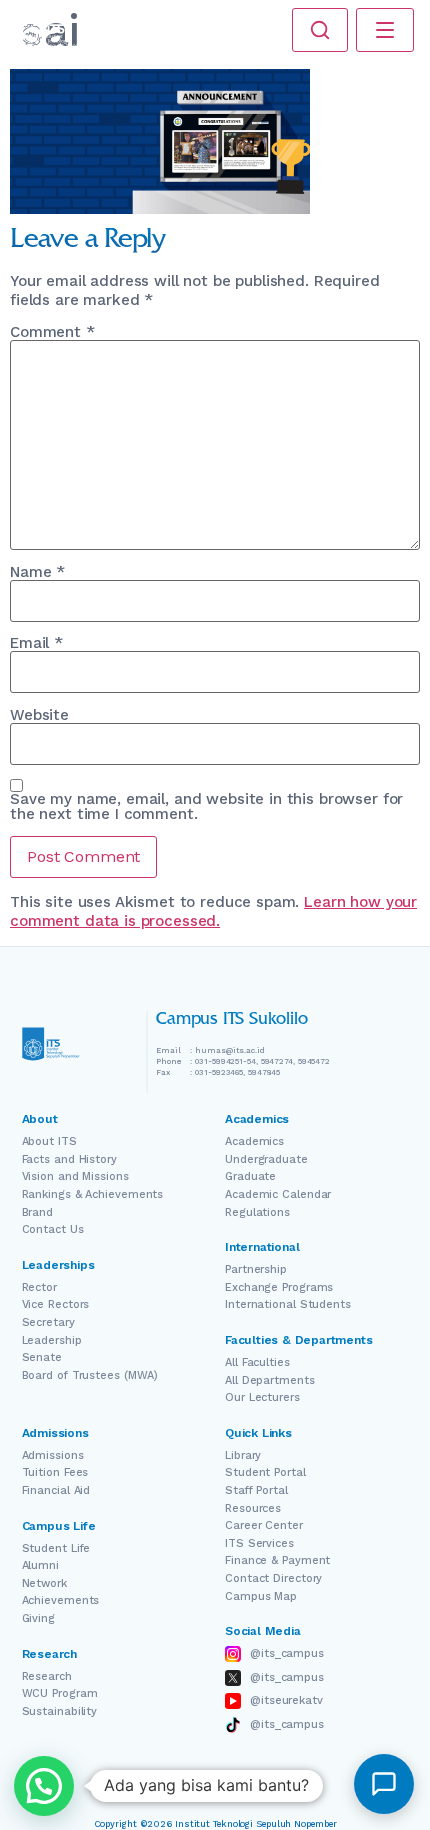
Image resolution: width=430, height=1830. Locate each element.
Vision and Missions (75, 1176)
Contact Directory (273, 1578)
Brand (38, 1212)
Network (44, 1583)
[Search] (320, 30)
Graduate (250, 1176)
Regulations (257, 1212)
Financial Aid (56, 1490)
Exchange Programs (279, 1287)
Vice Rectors (56, 1304)
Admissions (53, 1455)
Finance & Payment (277, 1560)
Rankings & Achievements (93, 1194)
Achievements (61, 1600)
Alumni (40, 1565)
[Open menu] (385, 30)
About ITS (49, 1141)
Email (36, 643)
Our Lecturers (262, 1397)
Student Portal (265, 1472)
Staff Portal (256, 1490)
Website (39, 715)
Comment (52, 332)
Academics (254, 1141)
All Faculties (257, 1362)
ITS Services (259, 1543)
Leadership (52, 1340)
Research (47, 1676)
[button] (44, 1786)
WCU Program (60, 1693)
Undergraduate (266, 1159)
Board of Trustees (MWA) (90, 1375)
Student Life (56, 1548)
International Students (288, 1304)
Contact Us (53, 1229)
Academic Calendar (278, 1194)
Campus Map (261, 1596)
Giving (38, 1618)
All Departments (270, 1380)
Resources (253, 1508)
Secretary (48, 1322)
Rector (39, 1287)
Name (37, 572)
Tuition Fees (55, 1472)
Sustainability (60, 1711)
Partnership (256, 1269)
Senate (42, 1357)
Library (243, 1455)
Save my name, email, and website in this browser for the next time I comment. (206, 807)
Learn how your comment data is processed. (213, 912)
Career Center (264, 1525)
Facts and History (69, 1159)
